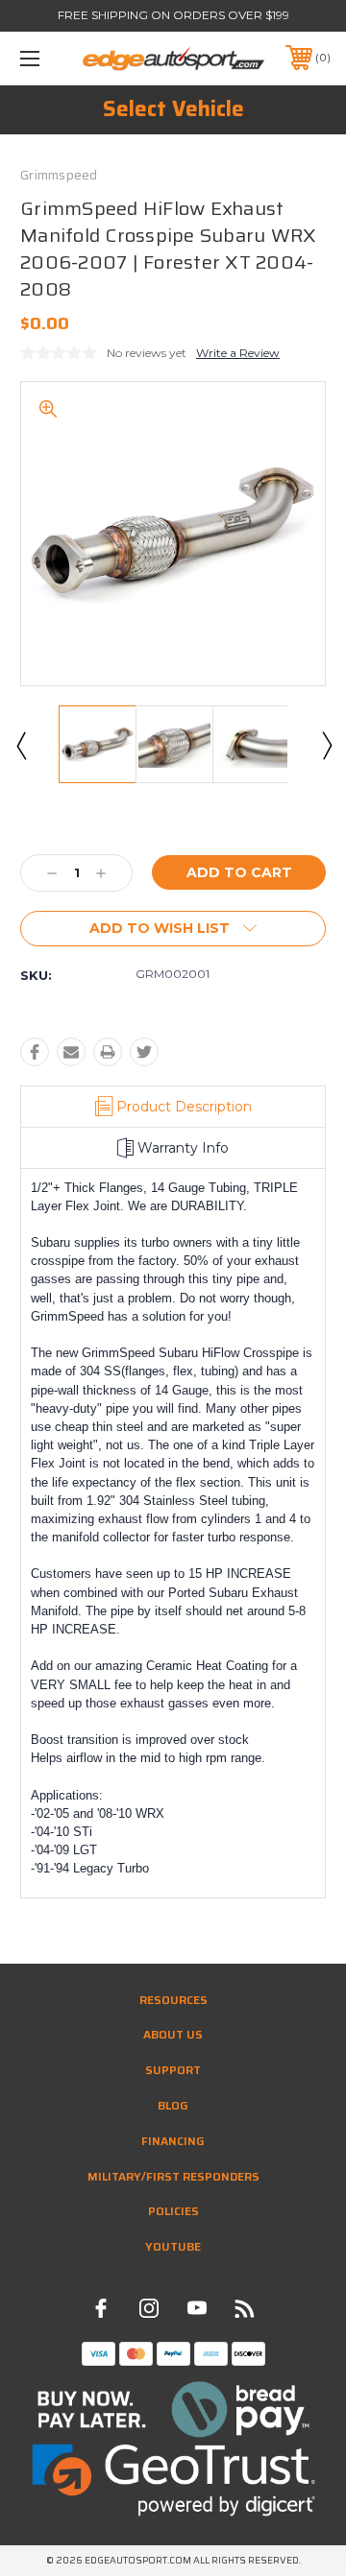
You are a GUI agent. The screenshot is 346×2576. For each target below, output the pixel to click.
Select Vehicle (173, 109)
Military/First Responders (173, 2176)
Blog (173, 2105)
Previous (20, 745)
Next (326, 745)
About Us (173, 2034)
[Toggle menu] (51, 58)
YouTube (173, 2246)
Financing (173, 2141)
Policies (173, 2211)
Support (173, 2070)
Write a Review (238, 353)
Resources (173, 2000)
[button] (173, 2409)
